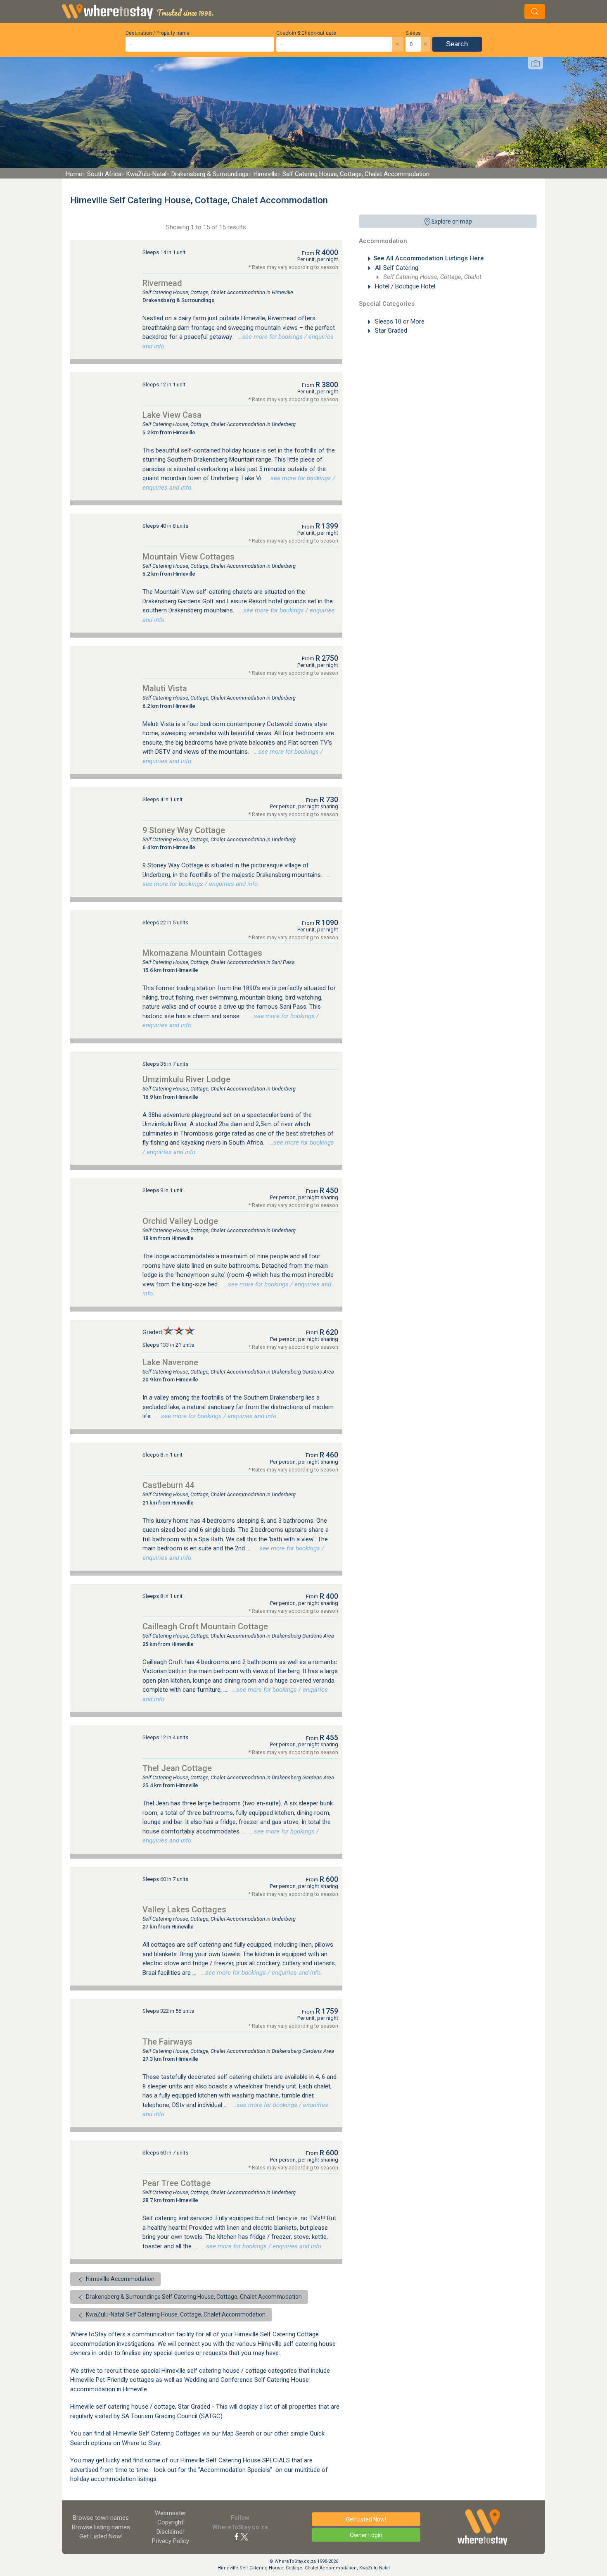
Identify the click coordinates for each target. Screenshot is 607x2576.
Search (457, 44)
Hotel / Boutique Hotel (404, 286)
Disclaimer (171, 2532)
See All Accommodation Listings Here (429, 258)
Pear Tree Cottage (177, 2183)
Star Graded (390, 331)
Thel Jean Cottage (177, 1768)
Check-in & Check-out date (306, 33)
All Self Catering (396, 268)
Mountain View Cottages (189, 557)
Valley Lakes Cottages (184, 1909)
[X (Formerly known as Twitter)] (244, 2536)
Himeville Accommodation (120, 2279)
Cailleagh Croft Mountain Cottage (205, 1626)
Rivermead (162, 283)
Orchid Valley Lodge (180, 1221)
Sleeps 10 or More (399, 321)
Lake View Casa (172, 415)
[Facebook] (237, 2536)
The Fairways (167, 2042)
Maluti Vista (165, 688)
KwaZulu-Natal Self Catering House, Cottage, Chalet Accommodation (175, 2314)
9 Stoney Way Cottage (184, 830)
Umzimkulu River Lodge (186, 1079)
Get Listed (101, 2536)
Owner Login (366, 2535)
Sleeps (413, 33)
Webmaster (171, 2513)
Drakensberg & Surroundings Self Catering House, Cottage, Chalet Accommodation (193, 2297)
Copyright (170, 2522)
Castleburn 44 (168, 1485)
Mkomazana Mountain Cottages (202, 953)
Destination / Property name (158, 33)
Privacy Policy (171, 2541)
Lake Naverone (170, 1362)
